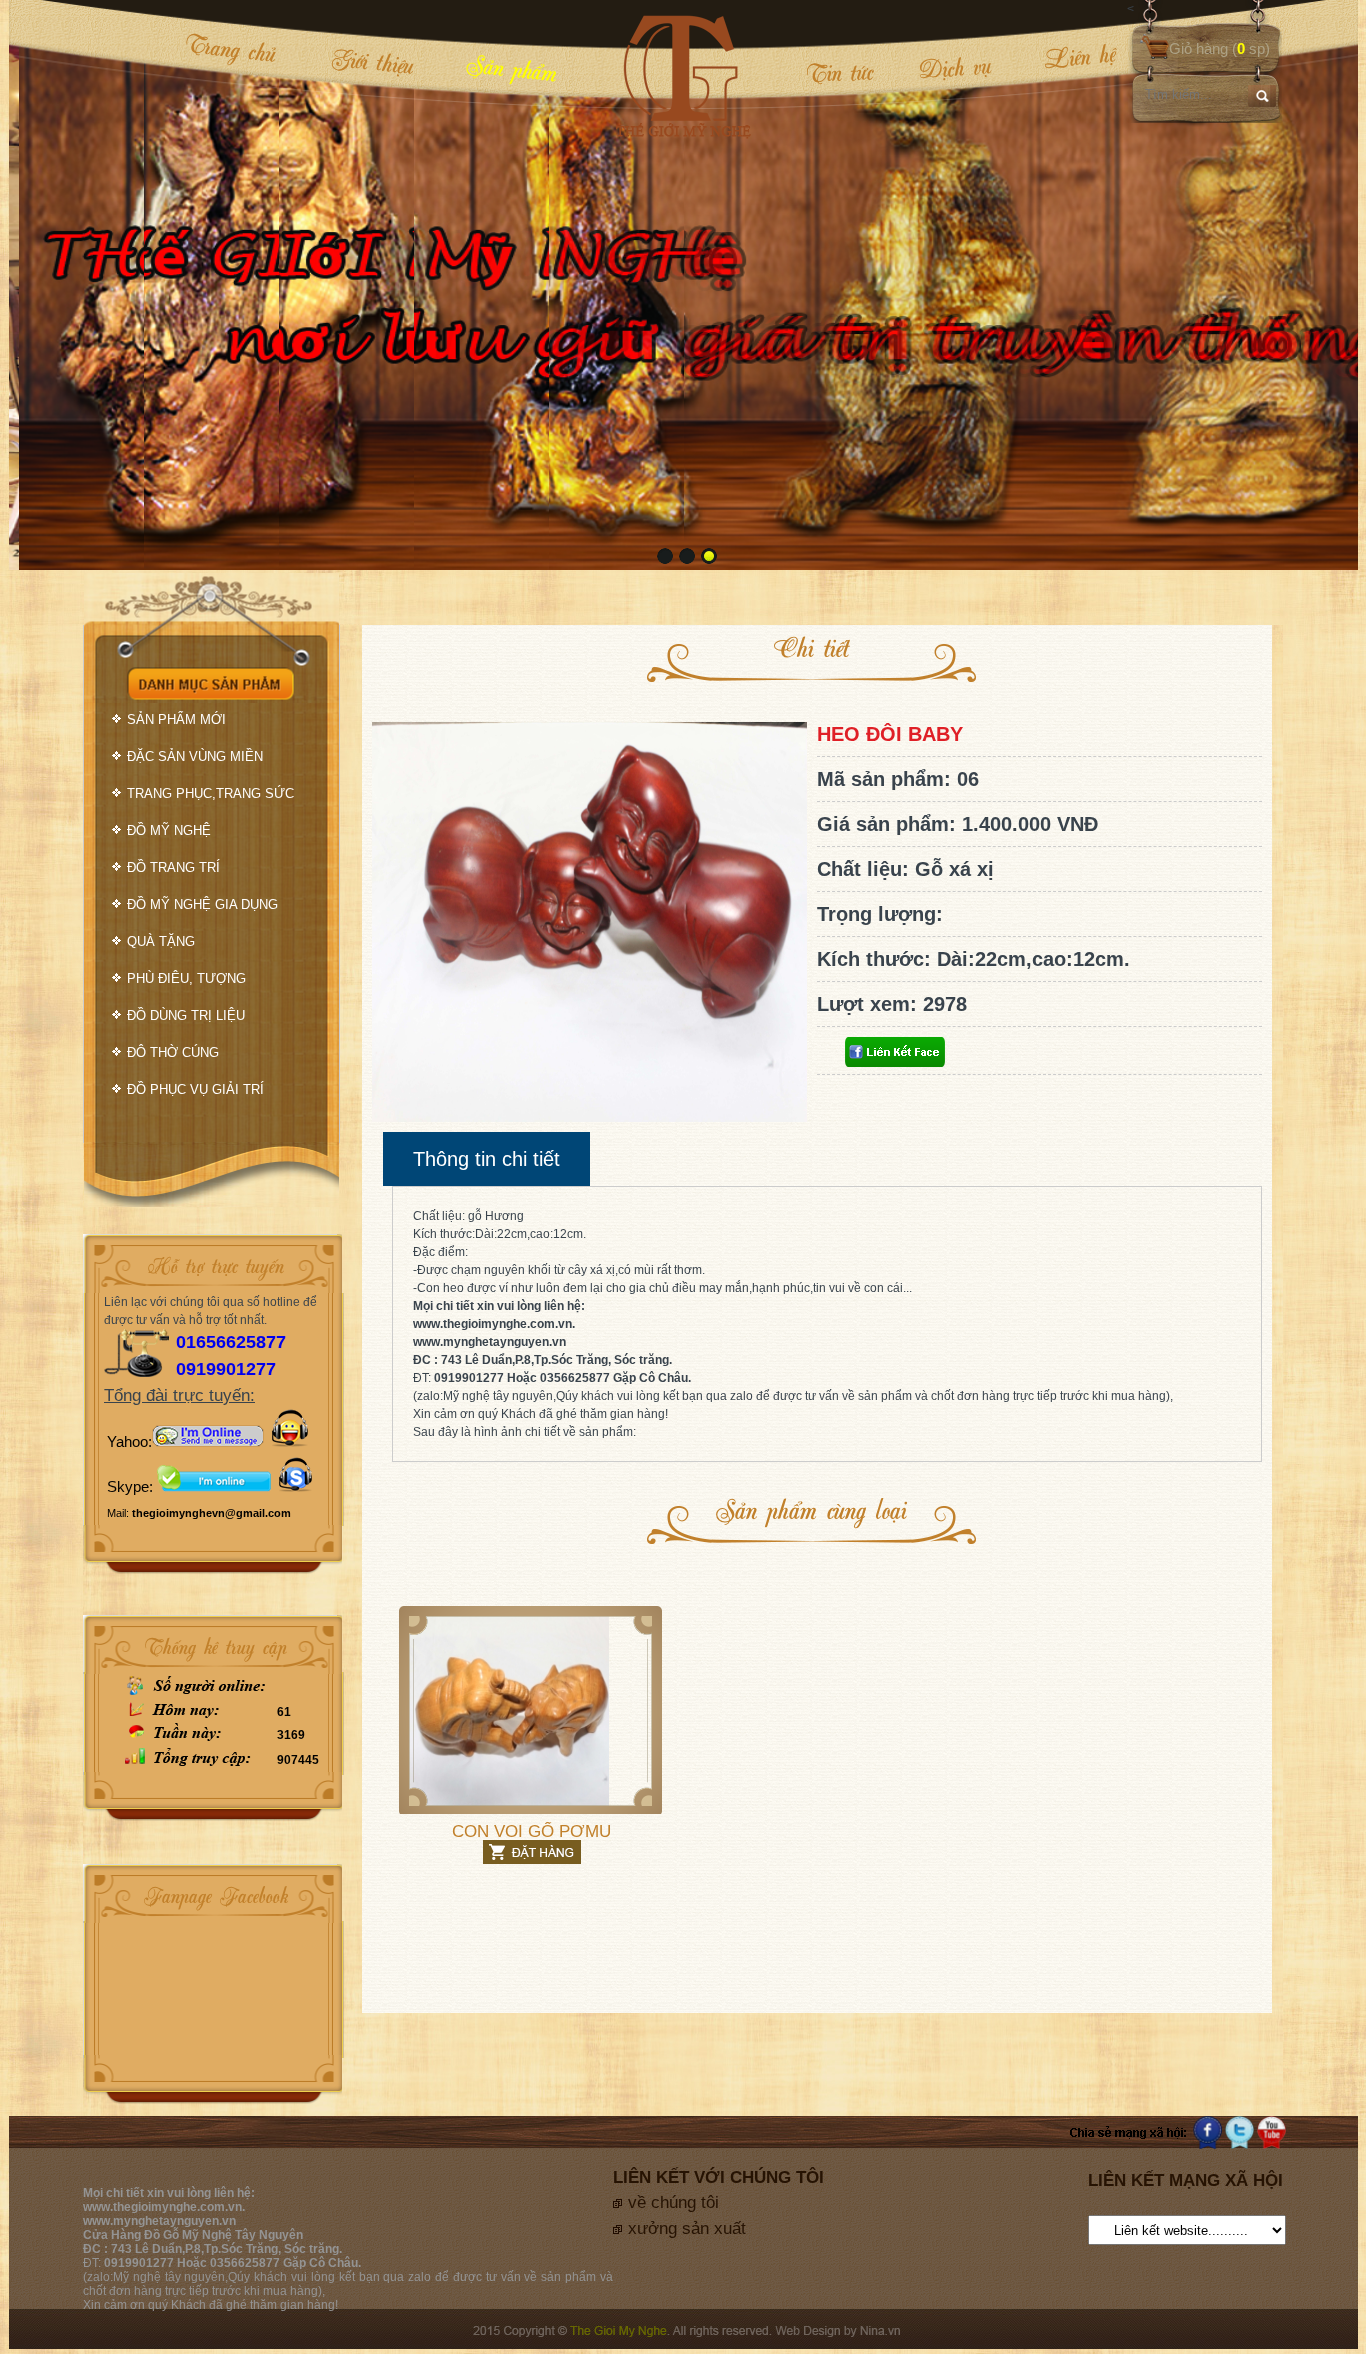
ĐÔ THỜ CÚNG (173, 1052)
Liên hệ (1066, 57)
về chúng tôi (673, 2202)
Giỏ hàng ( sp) (1219, 48)
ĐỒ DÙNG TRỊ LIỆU (186, 1015)
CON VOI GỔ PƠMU (531, 1831)
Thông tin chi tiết (486, 1159)
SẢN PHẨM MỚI (176, 719)
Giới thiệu (372, 61)
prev (65, 283)
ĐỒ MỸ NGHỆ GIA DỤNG (202, 904)
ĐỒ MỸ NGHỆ (169, 830)
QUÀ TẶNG (161, 941)
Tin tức (840, 72)
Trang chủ (230, 48)
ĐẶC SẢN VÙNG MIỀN (195, 756)
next (1302, 283)
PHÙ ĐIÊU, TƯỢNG (186, 978)
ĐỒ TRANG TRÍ (173, 867)
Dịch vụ (955, 67)
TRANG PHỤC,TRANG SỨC (210, 793)
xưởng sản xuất (687, 2228)
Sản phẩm (512, 67)
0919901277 (226, 1369)
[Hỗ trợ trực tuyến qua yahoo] (208, 1441)
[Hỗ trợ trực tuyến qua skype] (295, 1486)
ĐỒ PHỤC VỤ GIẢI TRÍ (195, 1089)
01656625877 (231, 1342)
